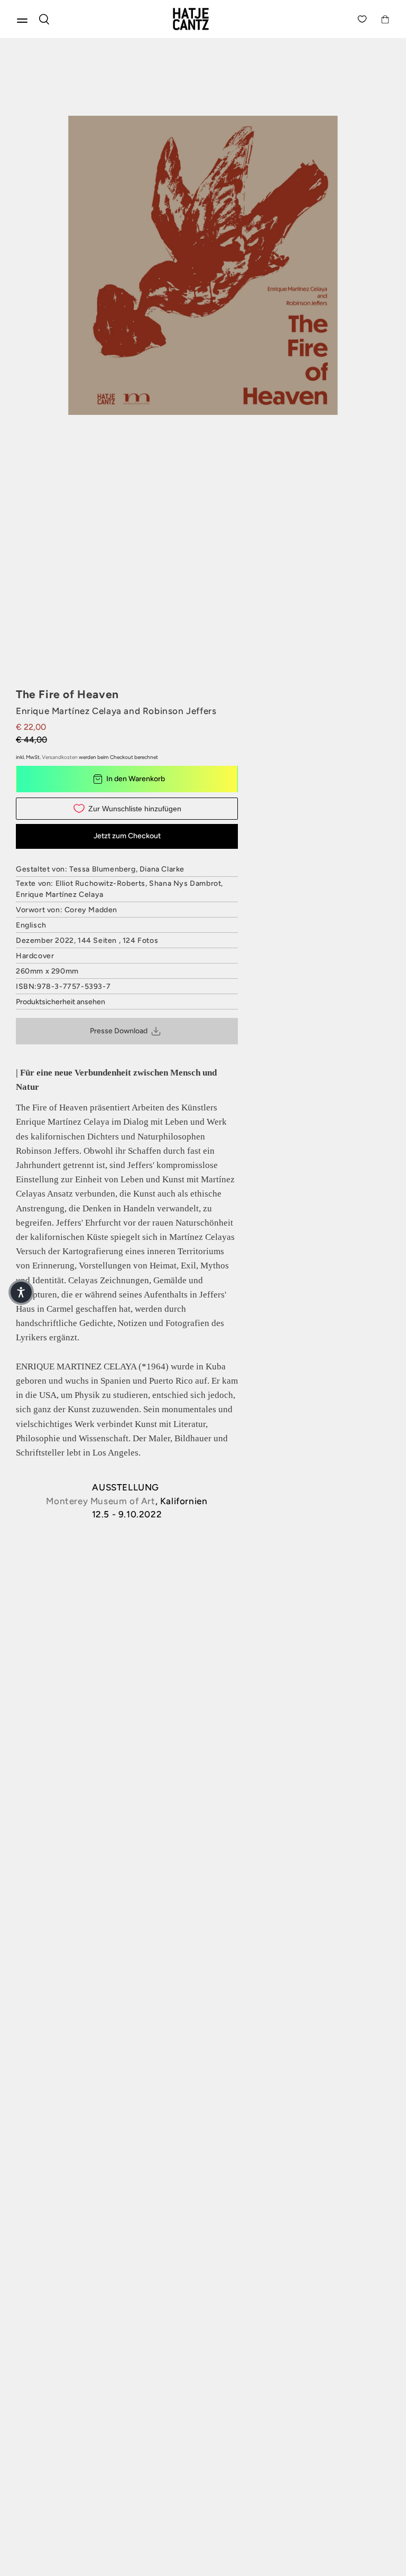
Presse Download (119, 1031)
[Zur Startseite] (203, 19)
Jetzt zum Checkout (127, 836)
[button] (21, 1292)
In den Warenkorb (136, 779)
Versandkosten (60, 757)
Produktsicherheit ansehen (61, 1002)
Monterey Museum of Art (100, 1501)
